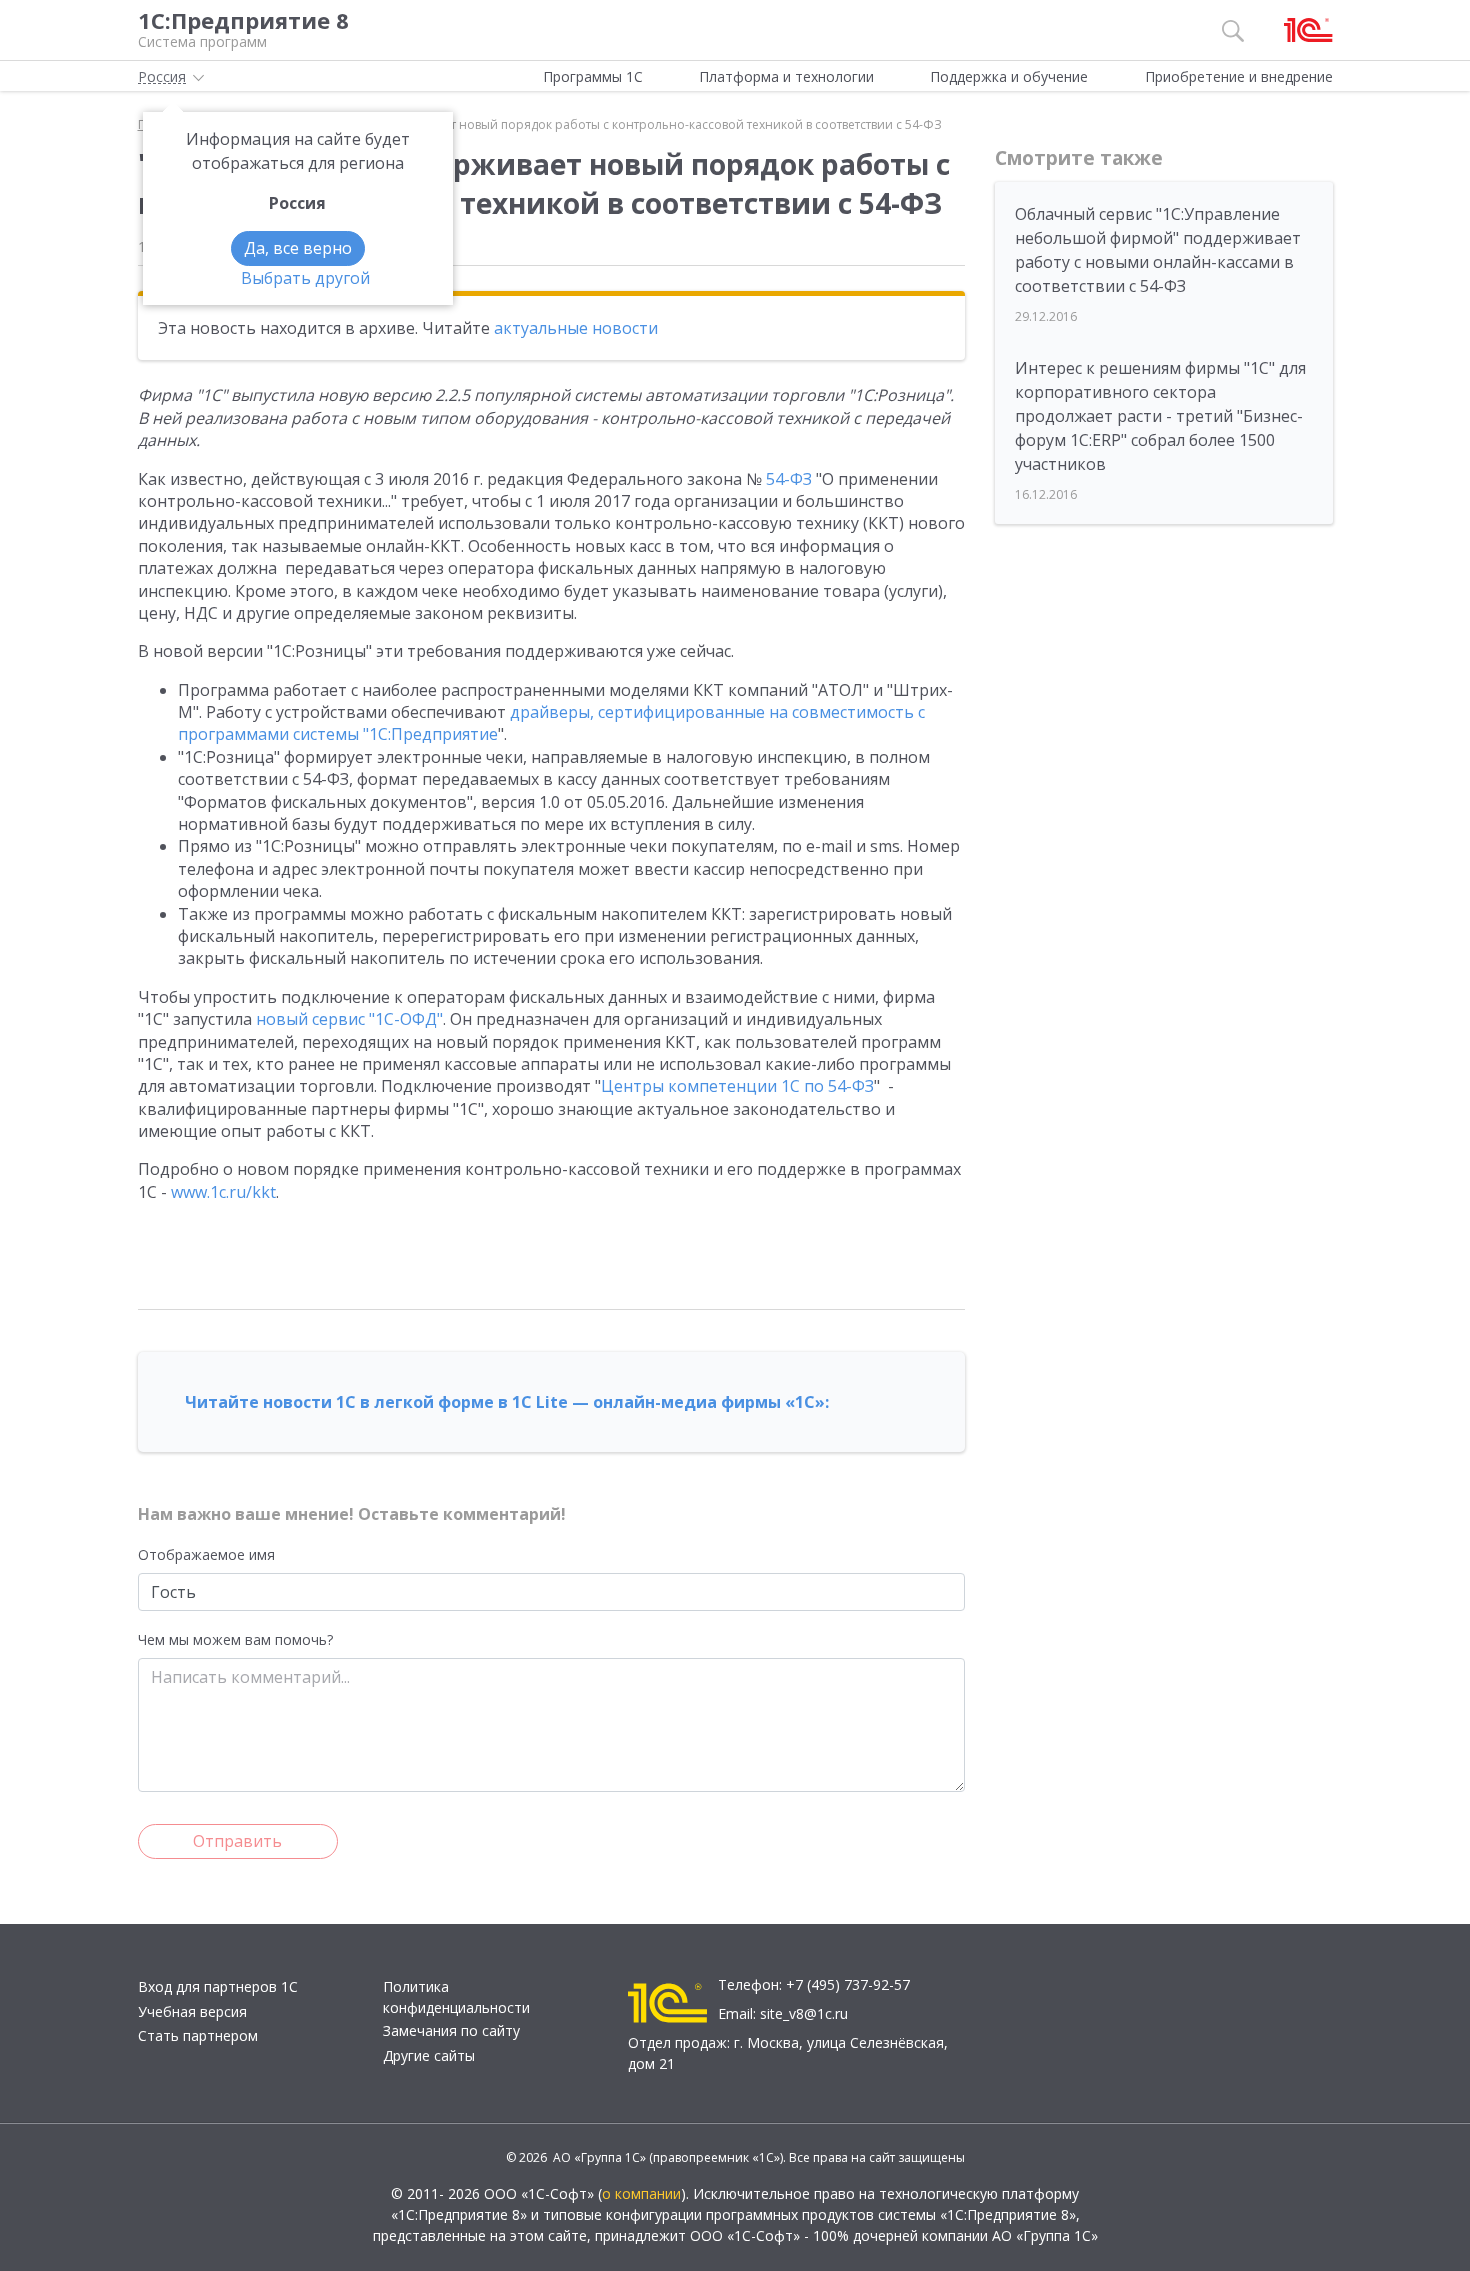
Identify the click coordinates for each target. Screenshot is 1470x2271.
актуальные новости (576, 328)
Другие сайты (429, 2055)
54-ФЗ (789, 479)
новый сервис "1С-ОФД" (349, 1019)
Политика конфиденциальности (456, 1997)
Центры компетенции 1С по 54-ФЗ (737, 1086)
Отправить (237, 1841)
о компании (641, 2193)
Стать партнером (198, 2035)
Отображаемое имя (206, 1554)
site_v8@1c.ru (804, 2013)
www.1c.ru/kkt (223, 1192)
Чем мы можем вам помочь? (235, 1639)
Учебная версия (192, 2011)
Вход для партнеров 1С (218, 1986)
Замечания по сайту (451, 2030)
